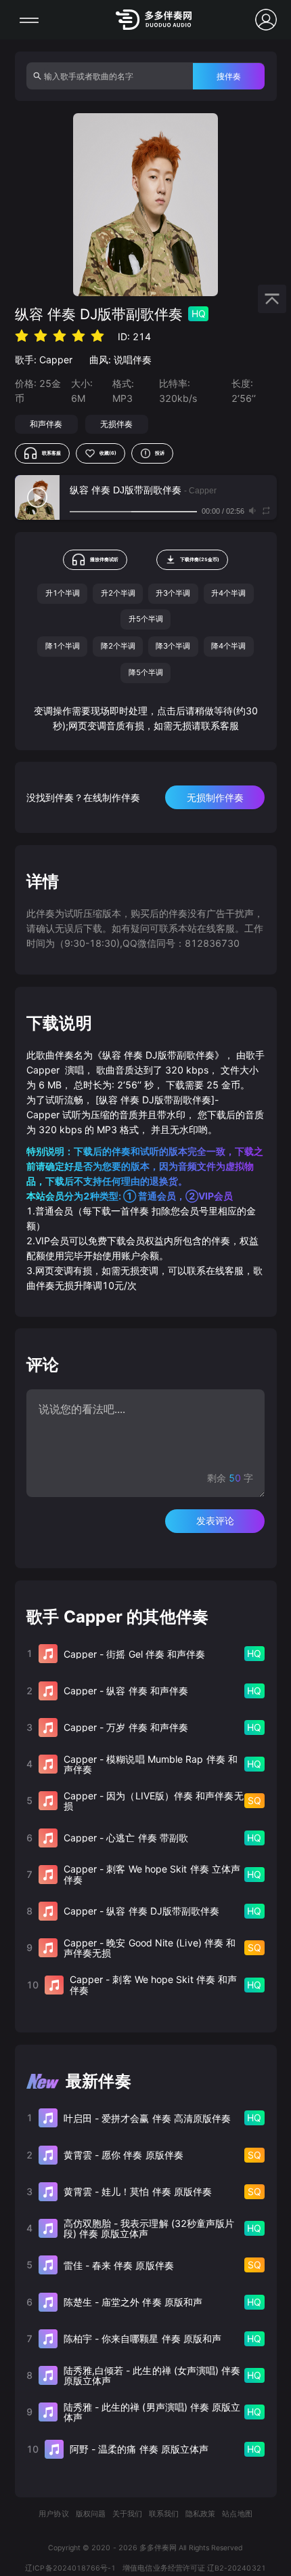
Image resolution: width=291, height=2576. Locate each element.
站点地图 (237, 2514)
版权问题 (91, 2514)
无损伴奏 (116, 424)
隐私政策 (200, 2514)
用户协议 (53, 2514)
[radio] (22, 336)
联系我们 (164, 2514)
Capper (56, 360)
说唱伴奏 (133, 360)
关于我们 (127, 2514)
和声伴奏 (46, 424)
